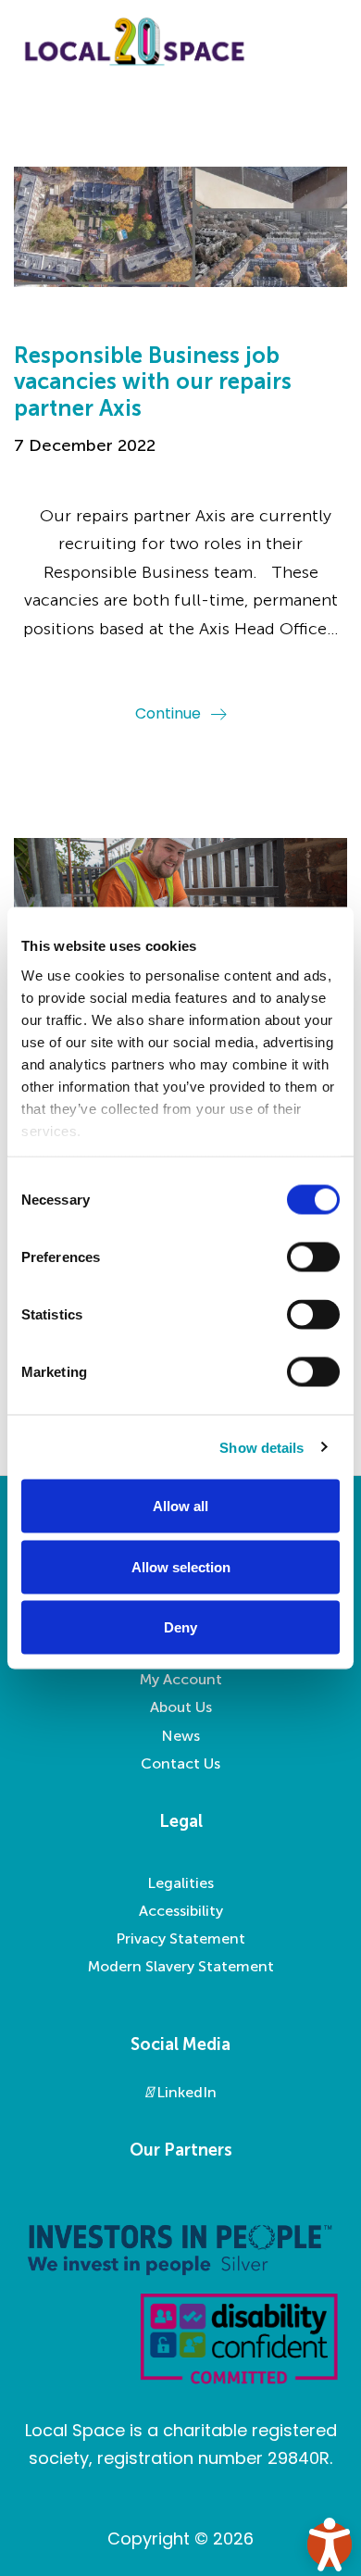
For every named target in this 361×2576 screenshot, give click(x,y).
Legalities (180, 1883)
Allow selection (181, 1566)
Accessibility (181, 1911)
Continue (168, 713)
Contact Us (180, 1763)
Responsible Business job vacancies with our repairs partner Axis (153, 382)
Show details (261, 1447)
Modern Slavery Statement (181, 1966)
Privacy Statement (180, 1938)
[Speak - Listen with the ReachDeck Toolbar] (330, 2545)
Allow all (180, 1506)
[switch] (313, 1257)
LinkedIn (185, 2092)
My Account (181, 1679)
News (180, 1736)
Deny (180, 1627)
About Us (181, 1707)
